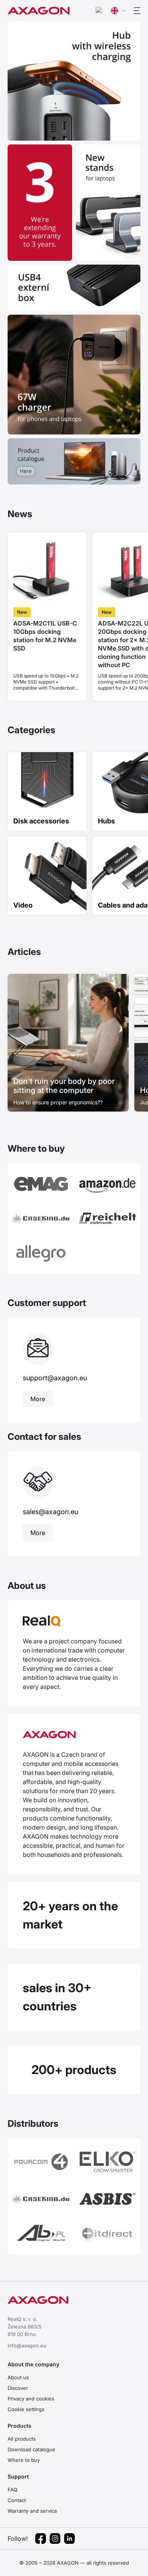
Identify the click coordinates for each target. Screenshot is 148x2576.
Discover (18, 2388)
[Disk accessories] (47, 791)
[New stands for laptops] (108, 203)
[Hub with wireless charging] (74, 81)
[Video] (47, 876)
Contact (17, 2500)
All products (22, 2439)
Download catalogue (31, 2449)
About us (18, 2377)
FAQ (13, 2490)
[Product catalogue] (74, 461)
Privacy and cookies (31, 2399)
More (38, 1399)
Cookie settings (26, 2409)
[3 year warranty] (40, 203)
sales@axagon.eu (50, 1512)
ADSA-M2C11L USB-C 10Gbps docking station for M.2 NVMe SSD (45, 636)
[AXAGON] (74, 1740)
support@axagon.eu (55, 1378)
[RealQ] (74, 1626)
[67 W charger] (74, 374)
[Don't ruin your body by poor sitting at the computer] (68, 1043)
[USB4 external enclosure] (74, 288)
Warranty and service (32, 2511)
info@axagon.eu (27, 2346)
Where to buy (24, 2460)
